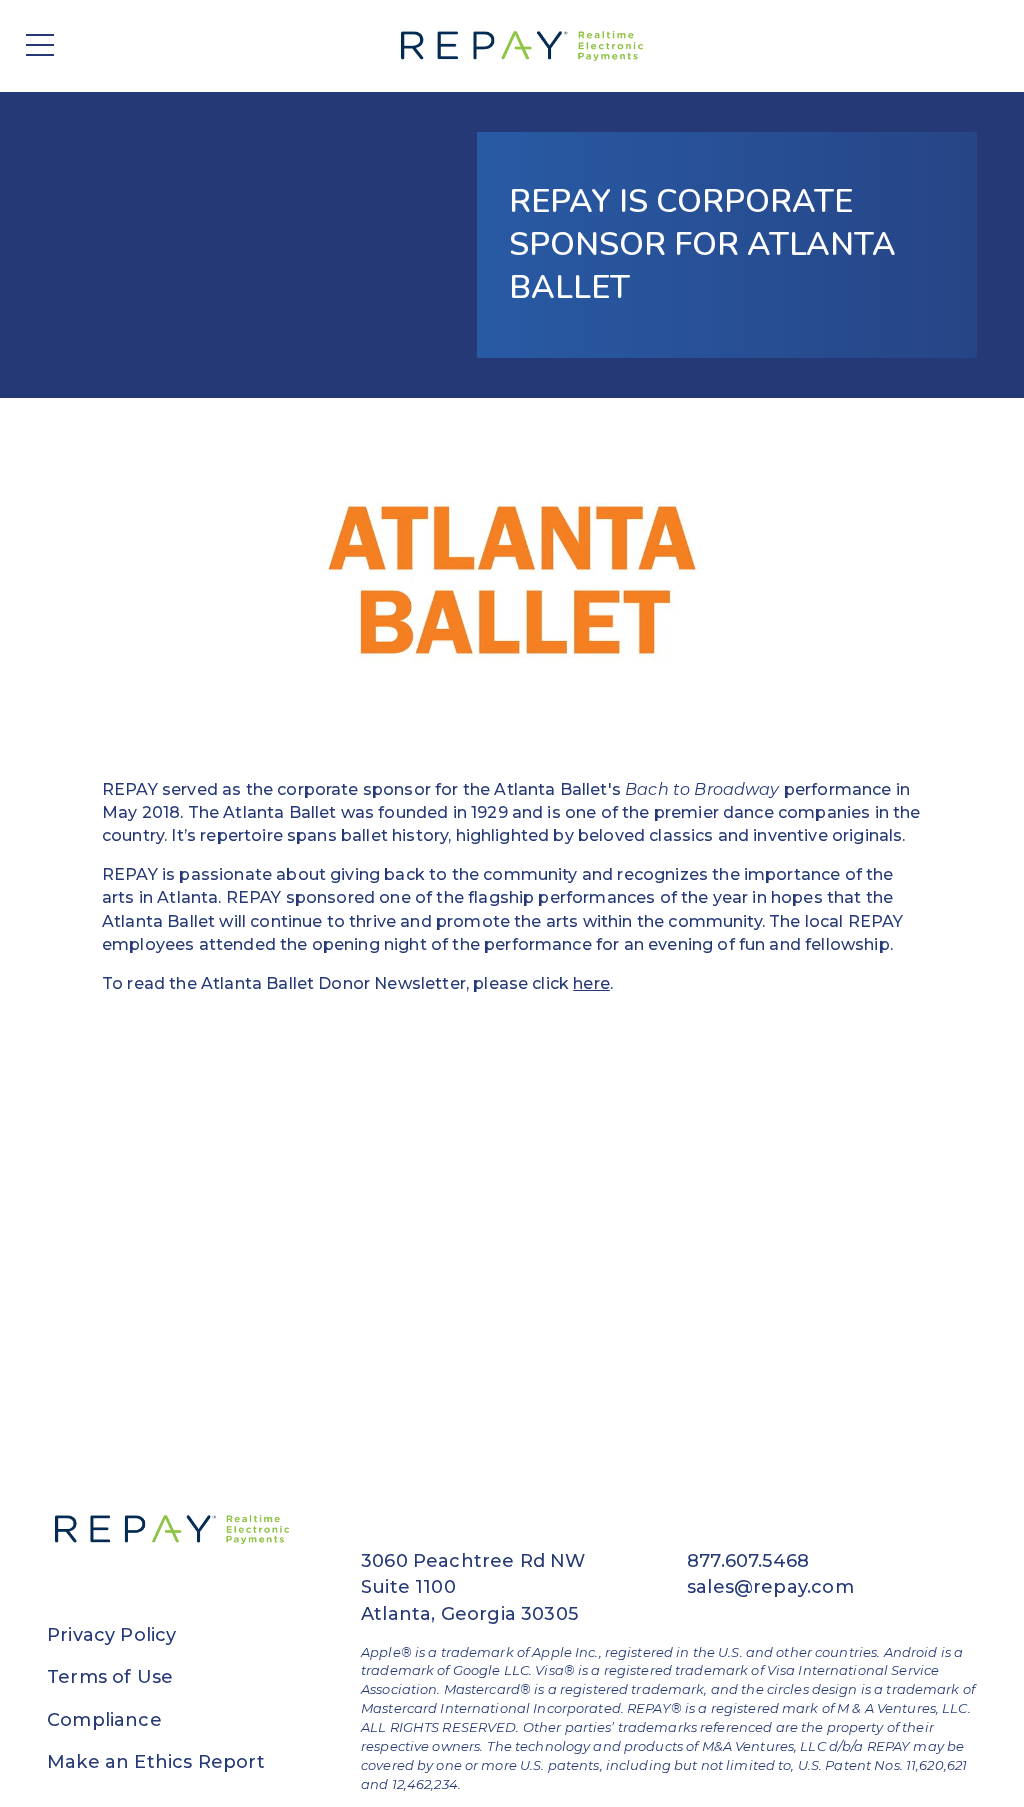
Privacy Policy (112, 1635)
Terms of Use (110, 1677)
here (591, 983)
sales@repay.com (770, 1587)
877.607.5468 (748, 1561)
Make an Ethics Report (156, 1762)
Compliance (104, 1720)
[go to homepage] (526, 46)
